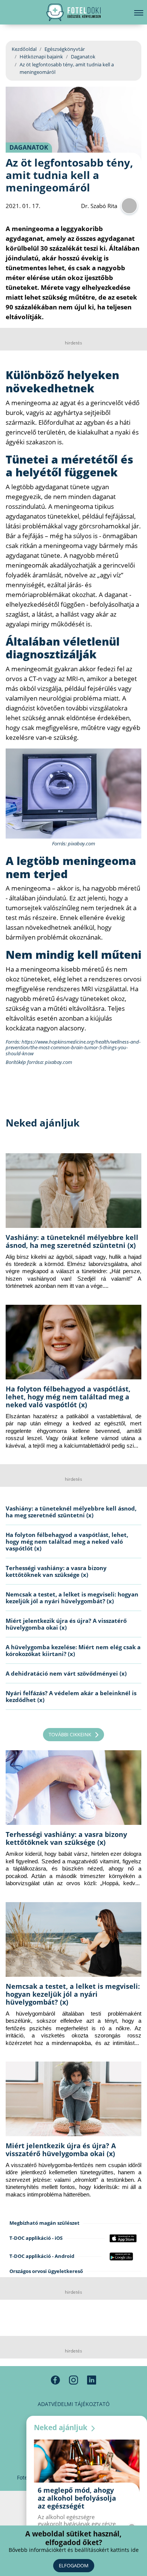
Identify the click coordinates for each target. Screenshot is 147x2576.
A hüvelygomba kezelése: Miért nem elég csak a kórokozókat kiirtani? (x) (73, 1650)
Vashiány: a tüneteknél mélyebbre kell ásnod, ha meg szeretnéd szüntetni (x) (72, 1241)
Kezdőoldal (24, 49)
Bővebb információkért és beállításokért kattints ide (74, 2550)
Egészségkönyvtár (65, 49)
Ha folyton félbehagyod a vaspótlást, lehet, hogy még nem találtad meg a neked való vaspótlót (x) (68, 1397)
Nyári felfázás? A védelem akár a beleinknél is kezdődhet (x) (71, 1696)
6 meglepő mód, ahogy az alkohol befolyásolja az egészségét (77, 2498)
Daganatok (83, 57)
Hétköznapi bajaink (41, 57)
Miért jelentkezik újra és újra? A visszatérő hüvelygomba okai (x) (66, 1624)
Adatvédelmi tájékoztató (74, 2404)
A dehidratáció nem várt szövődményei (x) (66, 1673)
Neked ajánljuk (62, 2428)
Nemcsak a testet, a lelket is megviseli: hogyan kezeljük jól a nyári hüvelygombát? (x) (72, 1598)
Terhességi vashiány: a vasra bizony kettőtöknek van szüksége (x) (56, 1571)
